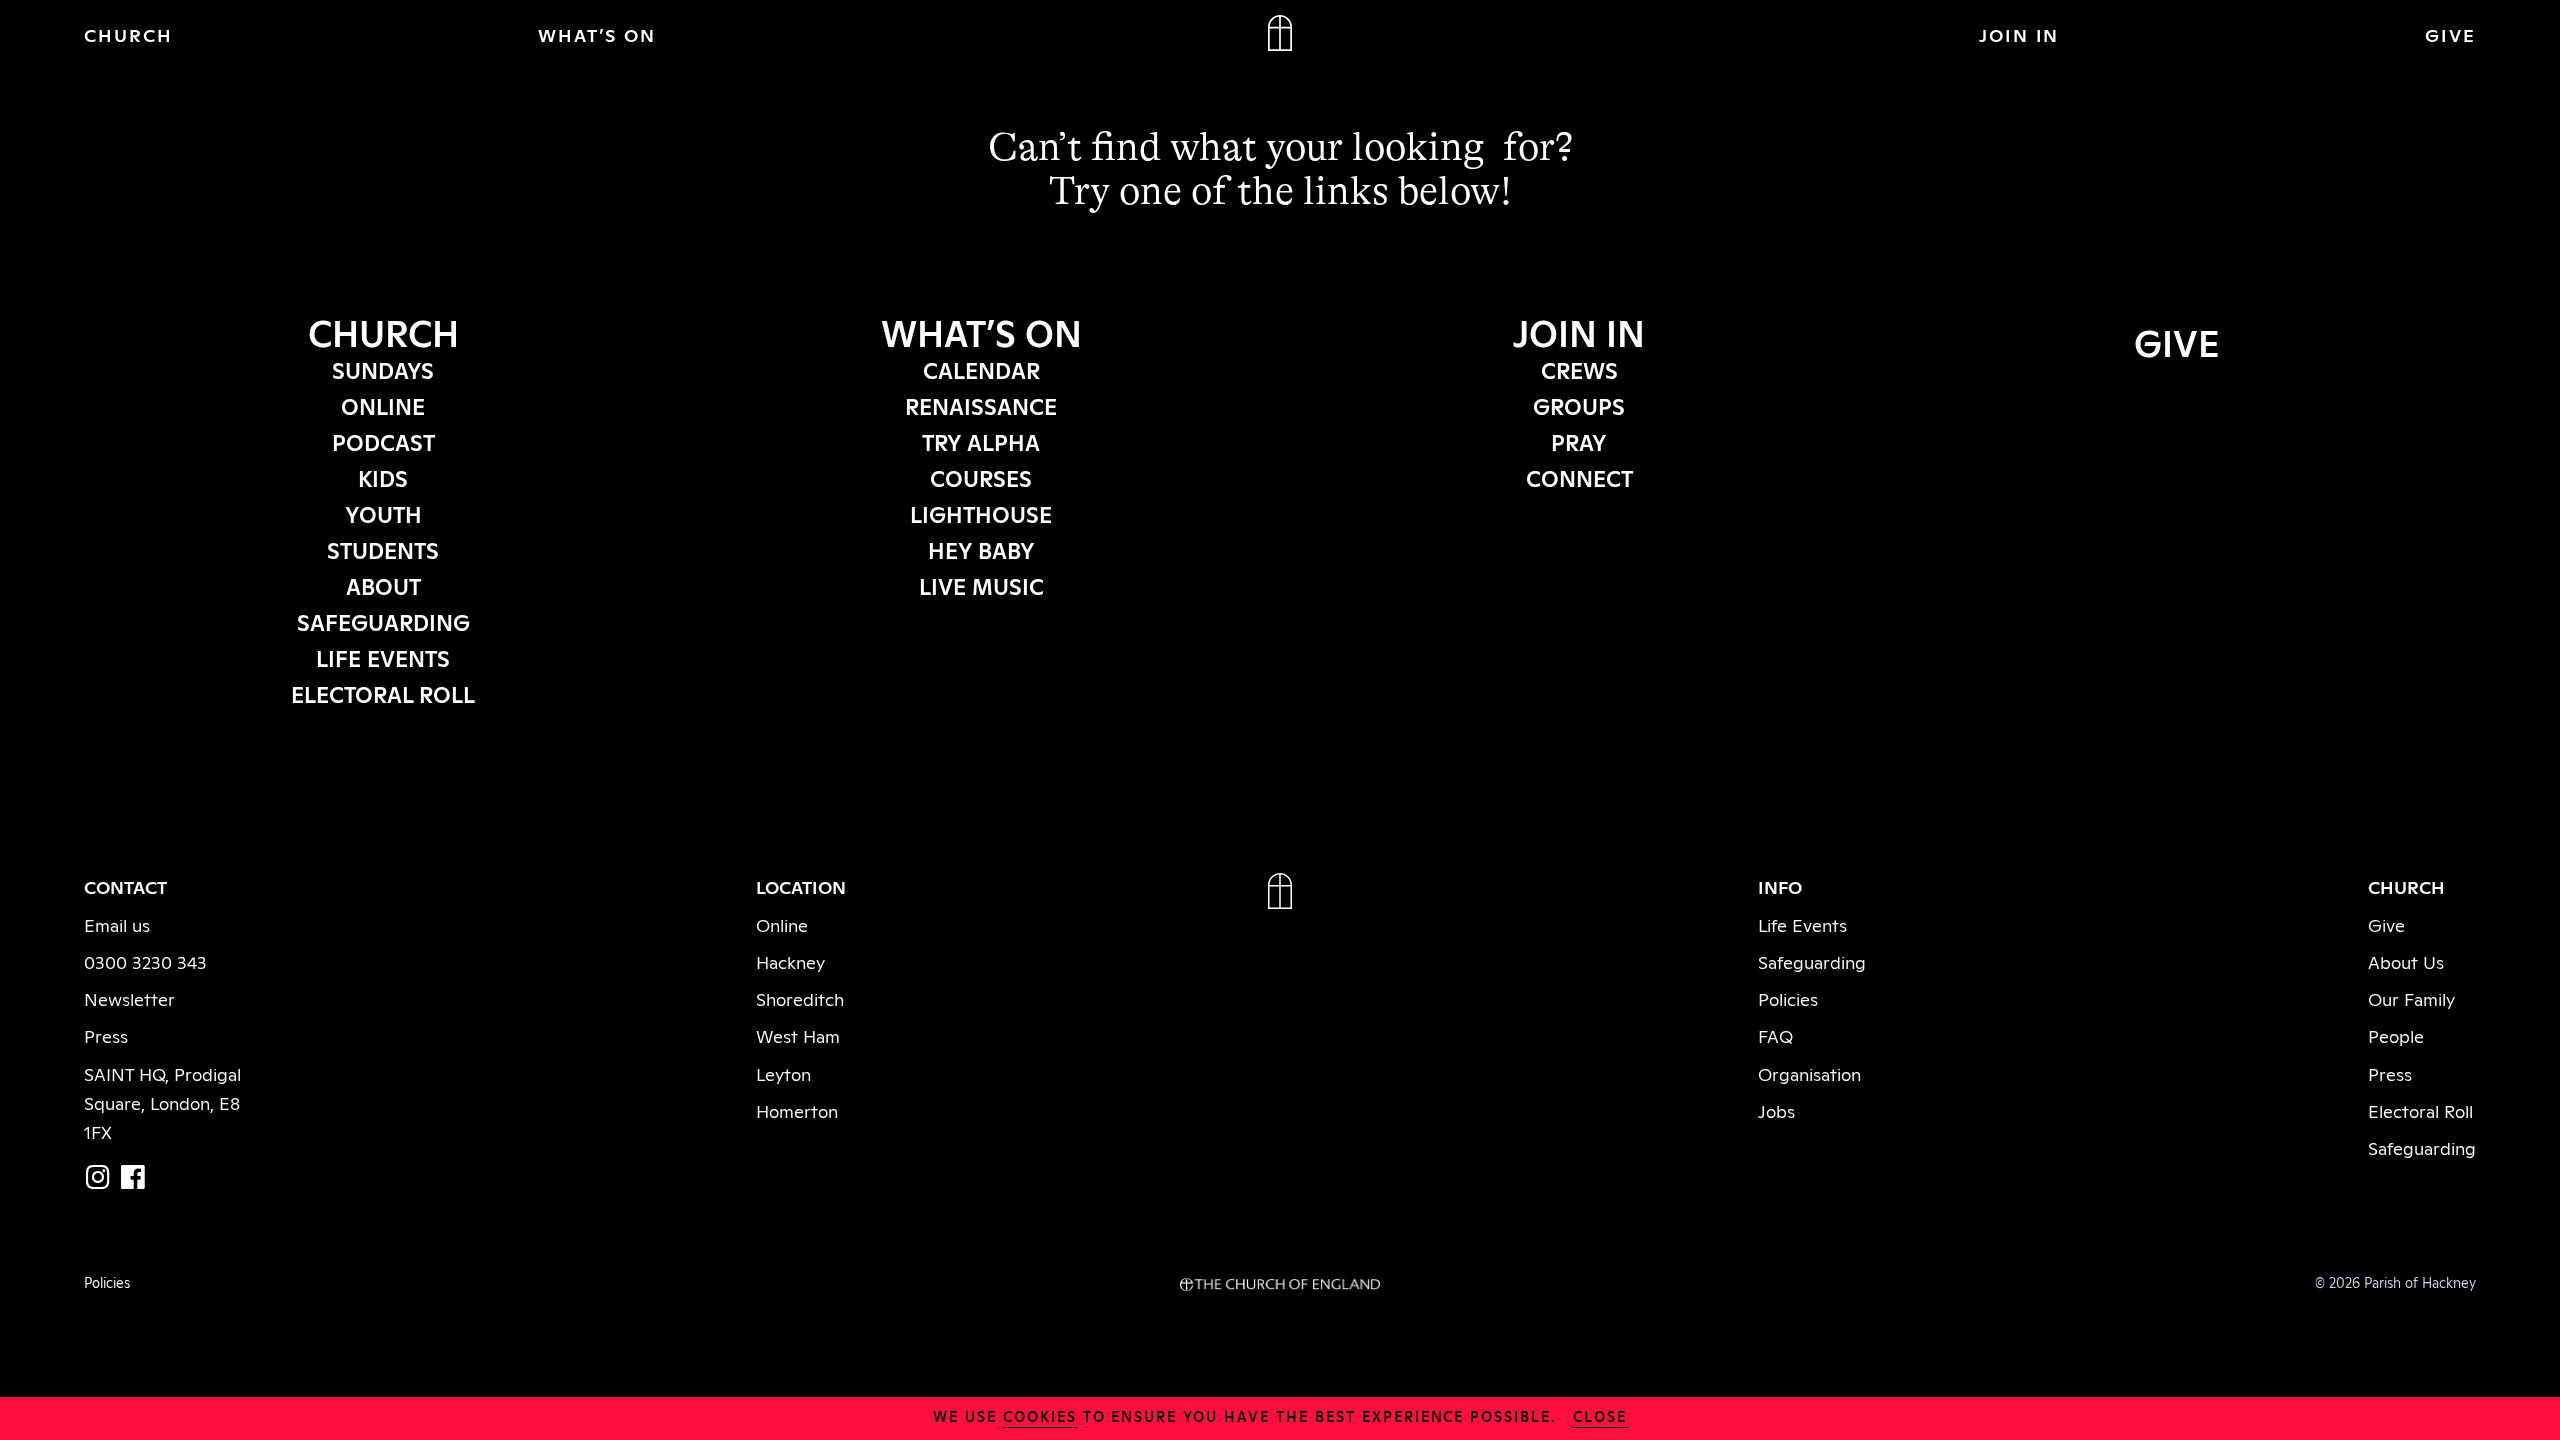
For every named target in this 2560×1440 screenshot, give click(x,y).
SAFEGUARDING (383, 621)
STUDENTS (383, 549)
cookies (1040, 1415)
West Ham (798, 1035)
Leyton (783, 1073)
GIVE (2450, 34)
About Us (2406, 961)
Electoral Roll (2420, 1110)
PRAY (1579, 441)
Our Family (2411, 998)
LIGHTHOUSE (981, 513)
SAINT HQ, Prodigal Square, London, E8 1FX (162, 1102)
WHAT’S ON (597, 34)
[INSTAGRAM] (98, 1176)
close (1600, 1415)
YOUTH (383, 513)
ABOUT (383, 585)
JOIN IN (2019, 34)
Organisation (1809, 1073)
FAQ (1775, 1035)
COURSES (981, 477)
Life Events (1802, 924)
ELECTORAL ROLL (383, 693)
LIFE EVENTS (383, 657)
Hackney (790, 961)
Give (2386, 924)
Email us (117, 924)
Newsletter (129, 998)
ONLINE (383, 405)
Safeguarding (1812, 961)
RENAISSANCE (981, 405)
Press (106, 1035)
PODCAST (383, 441)
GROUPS (1579, 405)
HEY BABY (981, 549)
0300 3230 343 (145, 961)
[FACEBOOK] (133, 1176)
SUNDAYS (383, 369)
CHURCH (128, 34)
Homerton (797, 1110)
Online (782, 924)
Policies (1788, 998)
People (2396, 1035)
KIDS (383, 477)
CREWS (1579, 369)
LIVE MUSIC (981, 585)
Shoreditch (800, 998)
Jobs (1776, 1110)
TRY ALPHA (981, 441)
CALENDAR (981, 369)
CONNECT (1579, 477)
